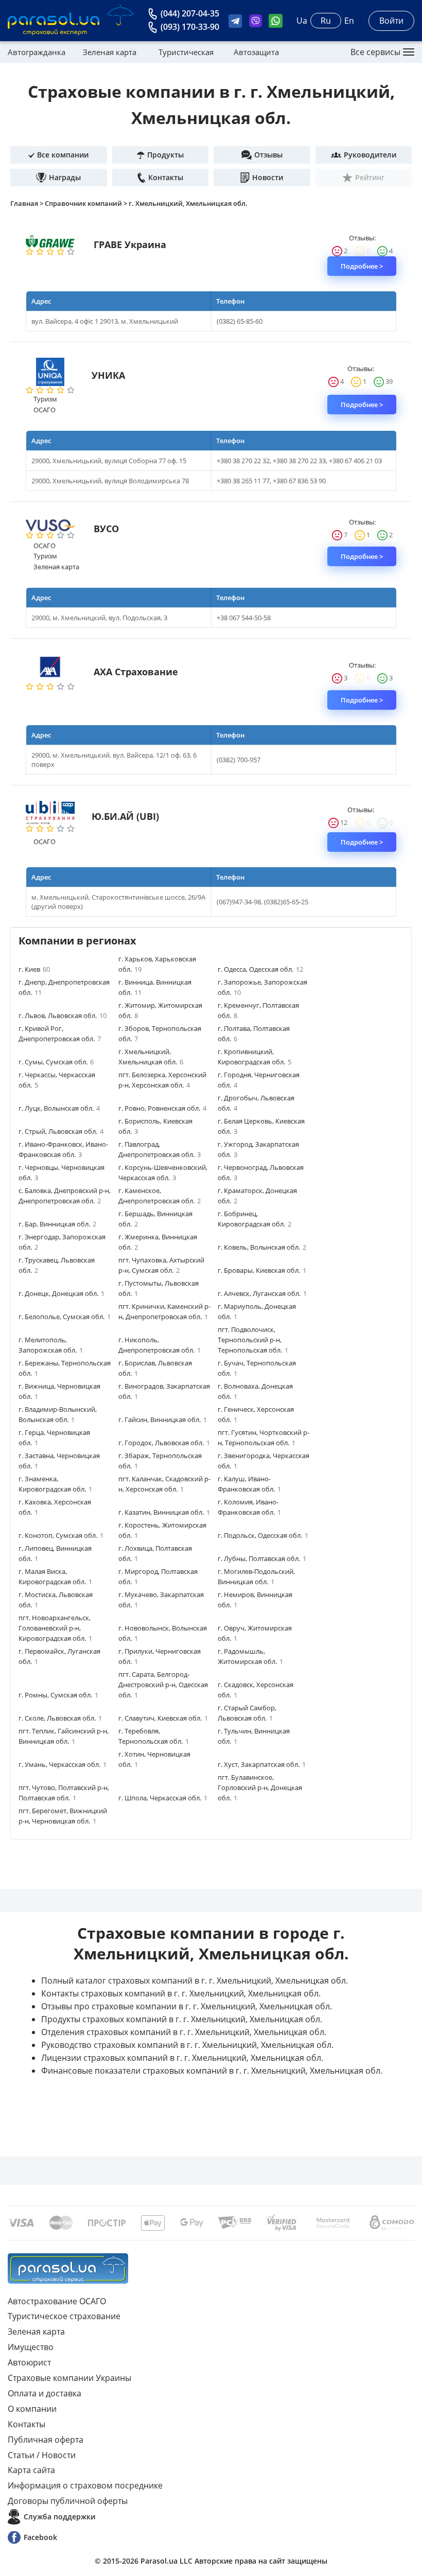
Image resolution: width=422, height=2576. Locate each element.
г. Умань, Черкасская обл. (63, 1764)
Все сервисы (375, 52)
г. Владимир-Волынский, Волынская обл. (58, 1414)
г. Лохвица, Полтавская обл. (155, 1553)
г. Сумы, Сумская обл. (56, 1062)
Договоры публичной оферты (68, 2501)
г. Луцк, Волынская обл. (59, 1108)
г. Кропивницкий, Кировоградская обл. (254, 1057)
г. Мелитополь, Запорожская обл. (51, 1345)
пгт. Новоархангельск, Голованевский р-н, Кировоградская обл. (55, 1628)
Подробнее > (362, 266)
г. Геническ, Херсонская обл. (256, 1414)
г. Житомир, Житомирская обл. (160, 1010)
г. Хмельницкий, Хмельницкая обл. (188, 203)
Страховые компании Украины (69, 2378)
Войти (391, 21)
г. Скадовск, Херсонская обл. (256, 1690)
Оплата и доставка (45, 2393)
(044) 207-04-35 (190, 13)
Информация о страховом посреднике (85, 2485)
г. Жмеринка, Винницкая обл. (158, 1242)
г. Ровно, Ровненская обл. (162, 1108)
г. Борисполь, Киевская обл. (155, 1126)
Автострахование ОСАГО (57, 2301)
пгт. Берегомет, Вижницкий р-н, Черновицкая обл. (63, 1816)
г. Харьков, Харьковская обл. (157, 964)
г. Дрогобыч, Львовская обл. (256, 1103)
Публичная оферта (46, 2440)
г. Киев (34, 969)
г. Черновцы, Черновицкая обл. (61, 1172)
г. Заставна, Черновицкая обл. (59, 1461)
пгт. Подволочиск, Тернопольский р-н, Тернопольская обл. (253, 1340)
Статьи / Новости (42, 2455)
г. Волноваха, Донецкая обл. (255, 1391)
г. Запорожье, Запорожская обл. (262, 987)
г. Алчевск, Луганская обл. (262, 1293)
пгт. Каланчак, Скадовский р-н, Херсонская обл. (164, 1484)
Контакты (27, 2424)
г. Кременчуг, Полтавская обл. (258, 1010)
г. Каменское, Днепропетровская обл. (160, 1196)
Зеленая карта (110, 52)
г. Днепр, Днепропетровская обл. (64, 987)
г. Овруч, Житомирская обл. (255, 1633)
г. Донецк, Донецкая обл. (61, 1293)
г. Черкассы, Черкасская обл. (57, 1080)
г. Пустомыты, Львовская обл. (159, 1288)
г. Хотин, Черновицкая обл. (154, 1759)
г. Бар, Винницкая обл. (57, 1224)
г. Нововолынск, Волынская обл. (163, 1633)
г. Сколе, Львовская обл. (60, 1718)
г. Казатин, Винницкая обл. (164, 1512)
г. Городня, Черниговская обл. (259, 1080)
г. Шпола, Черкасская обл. (163, 1798)
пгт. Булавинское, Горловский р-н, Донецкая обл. (260, 1788)
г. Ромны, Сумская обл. (58, 1695)
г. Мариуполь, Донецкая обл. (257, 1311)
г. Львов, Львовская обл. (63, 1015)
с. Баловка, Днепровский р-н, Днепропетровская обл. (65, 1196)
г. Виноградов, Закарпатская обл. (164, 1391)
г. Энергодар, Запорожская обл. (62, 1242)
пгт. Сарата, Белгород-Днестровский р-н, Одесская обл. (163, 1685)
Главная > (28, 203)
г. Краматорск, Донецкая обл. (257, 1196)
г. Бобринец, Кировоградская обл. (254, 1219)
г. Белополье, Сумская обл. (65, 1317)
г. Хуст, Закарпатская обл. (262, 1764)
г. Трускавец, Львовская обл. (57, 1265)
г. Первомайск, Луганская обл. (59, 1656)
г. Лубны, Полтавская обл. (262, 1558)
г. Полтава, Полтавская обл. (254, 1033)
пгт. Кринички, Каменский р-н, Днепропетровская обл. (164, 1311)
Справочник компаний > (87, 203)
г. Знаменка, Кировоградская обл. (55, 1484)
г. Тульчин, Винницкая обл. (254, 1736)
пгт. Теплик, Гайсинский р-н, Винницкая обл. (64, 1736)
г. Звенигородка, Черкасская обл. (263, 1461)
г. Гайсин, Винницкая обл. (163, 1420)
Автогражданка (37, 52)
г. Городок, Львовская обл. (164, 1443)
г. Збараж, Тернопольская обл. (160, 1461)
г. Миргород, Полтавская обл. (158, 1576)
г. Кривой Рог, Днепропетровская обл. (60, 1033)
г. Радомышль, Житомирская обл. (250, 1656)
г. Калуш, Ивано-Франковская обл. (249, 1484)
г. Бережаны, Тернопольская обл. (65, 1368)
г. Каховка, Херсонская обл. (55, 1507)
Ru (326, 21)
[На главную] (68, 2268)
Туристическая (186, 52)
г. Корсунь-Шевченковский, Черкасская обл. (163, 1172)
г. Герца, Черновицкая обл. (54, 1438)
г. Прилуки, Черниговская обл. (160, 1656)
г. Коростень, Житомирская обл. (162, 1530)
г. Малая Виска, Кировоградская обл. (55, 1576)
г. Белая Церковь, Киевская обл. (261, 1126)
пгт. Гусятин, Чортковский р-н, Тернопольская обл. (263, 1438)
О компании (32, 2409)
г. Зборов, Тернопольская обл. (160, 1033)
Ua (302, 21)
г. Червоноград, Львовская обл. (261, 1172)
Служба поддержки (59, 2517)
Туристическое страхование (64, 2316)
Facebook (40, 2537)
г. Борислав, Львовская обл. (155, 1368)
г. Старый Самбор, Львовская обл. (247, 1713)
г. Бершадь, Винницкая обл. (155, 1219)
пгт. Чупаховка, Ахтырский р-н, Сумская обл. (161, 1265)
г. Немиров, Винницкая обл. (255, 1600)
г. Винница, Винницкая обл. (155, 987)
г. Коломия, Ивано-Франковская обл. (249, 1507)
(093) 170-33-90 (190, 27)
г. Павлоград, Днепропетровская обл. (160, 1149)
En (349, 21)
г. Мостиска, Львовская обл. (56, 1600)
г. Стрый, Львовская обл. (61, 1131)
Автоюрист (29, 2362)
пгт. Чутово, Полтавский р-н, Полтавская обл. (64, 1793)
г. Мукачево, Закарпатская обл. (161, 1600)
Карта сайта (31, 2470)
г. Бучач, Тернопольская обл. (257, 1368)
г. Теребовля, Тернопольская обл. (154, 1736)
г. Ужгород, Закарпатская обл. (258, 1149)
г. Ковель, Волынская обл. (262, 1247)
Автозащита (256, 52)
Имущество (31, 2347)
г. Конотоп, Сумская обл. (61, 1535)
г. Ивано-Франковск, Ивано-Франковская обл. (63, 1149)
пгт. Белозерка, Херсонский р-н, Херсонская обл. (162, 1080)
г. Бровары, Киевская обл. (262, 1270)
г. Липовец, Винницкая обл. (55, 1553)
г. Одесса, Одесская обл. (260, 969)
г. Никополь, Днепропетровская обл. (160, 1345)
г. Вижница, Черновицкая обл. (59, 1391)
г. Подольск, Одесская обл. (263, 1535)
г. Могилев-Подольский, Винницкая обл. (256, 1576)
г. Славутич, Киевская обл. (163, 1718)
